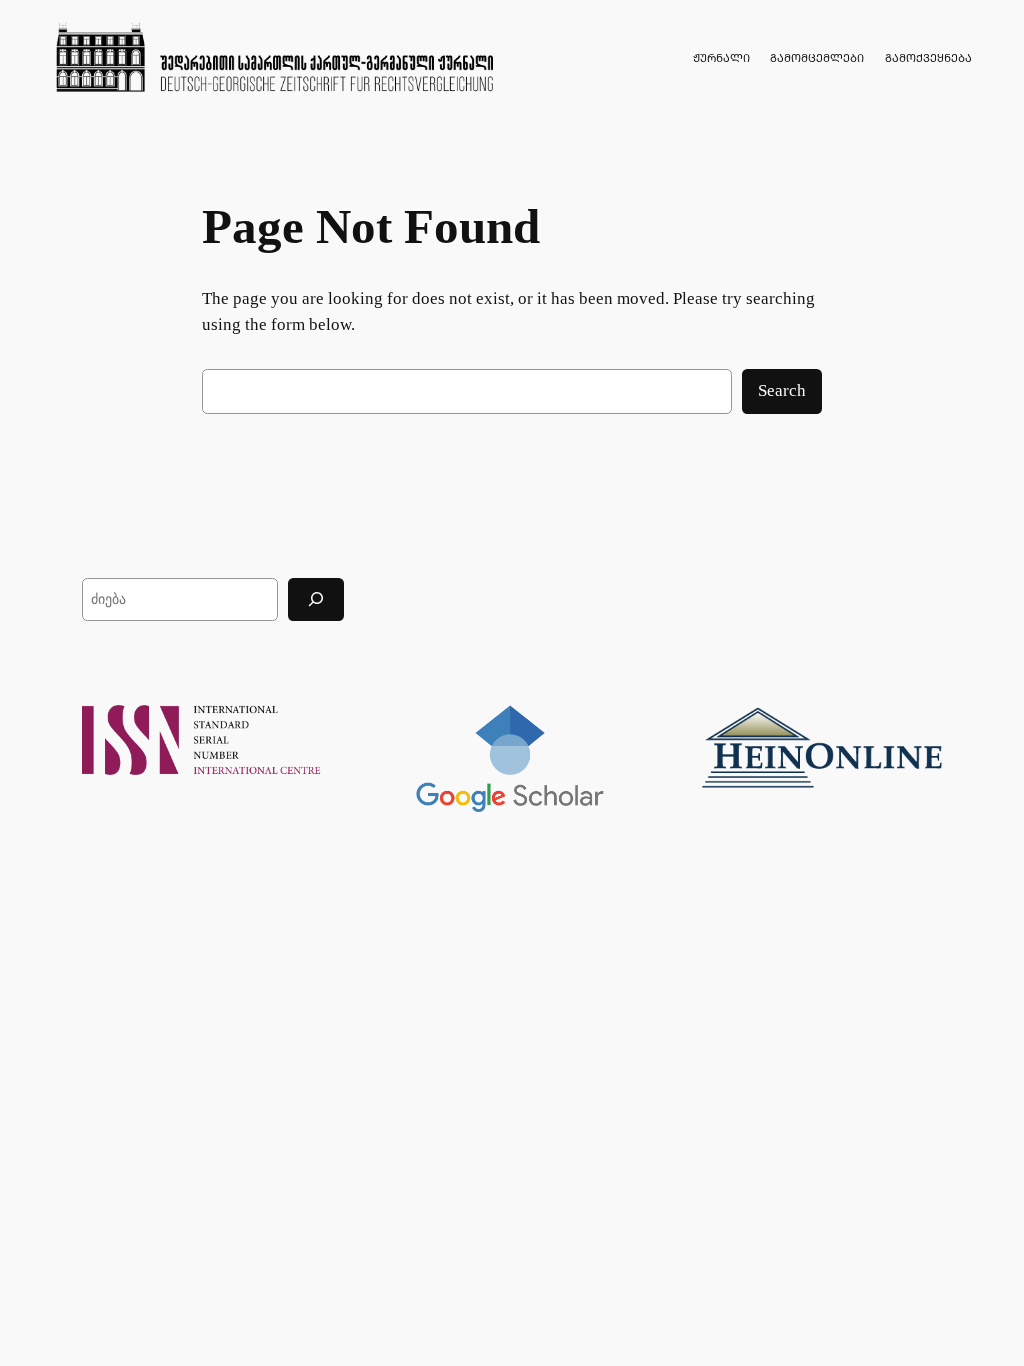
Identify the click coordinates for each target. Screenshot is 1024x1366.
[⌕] (316, 599)
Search (782, 390)
